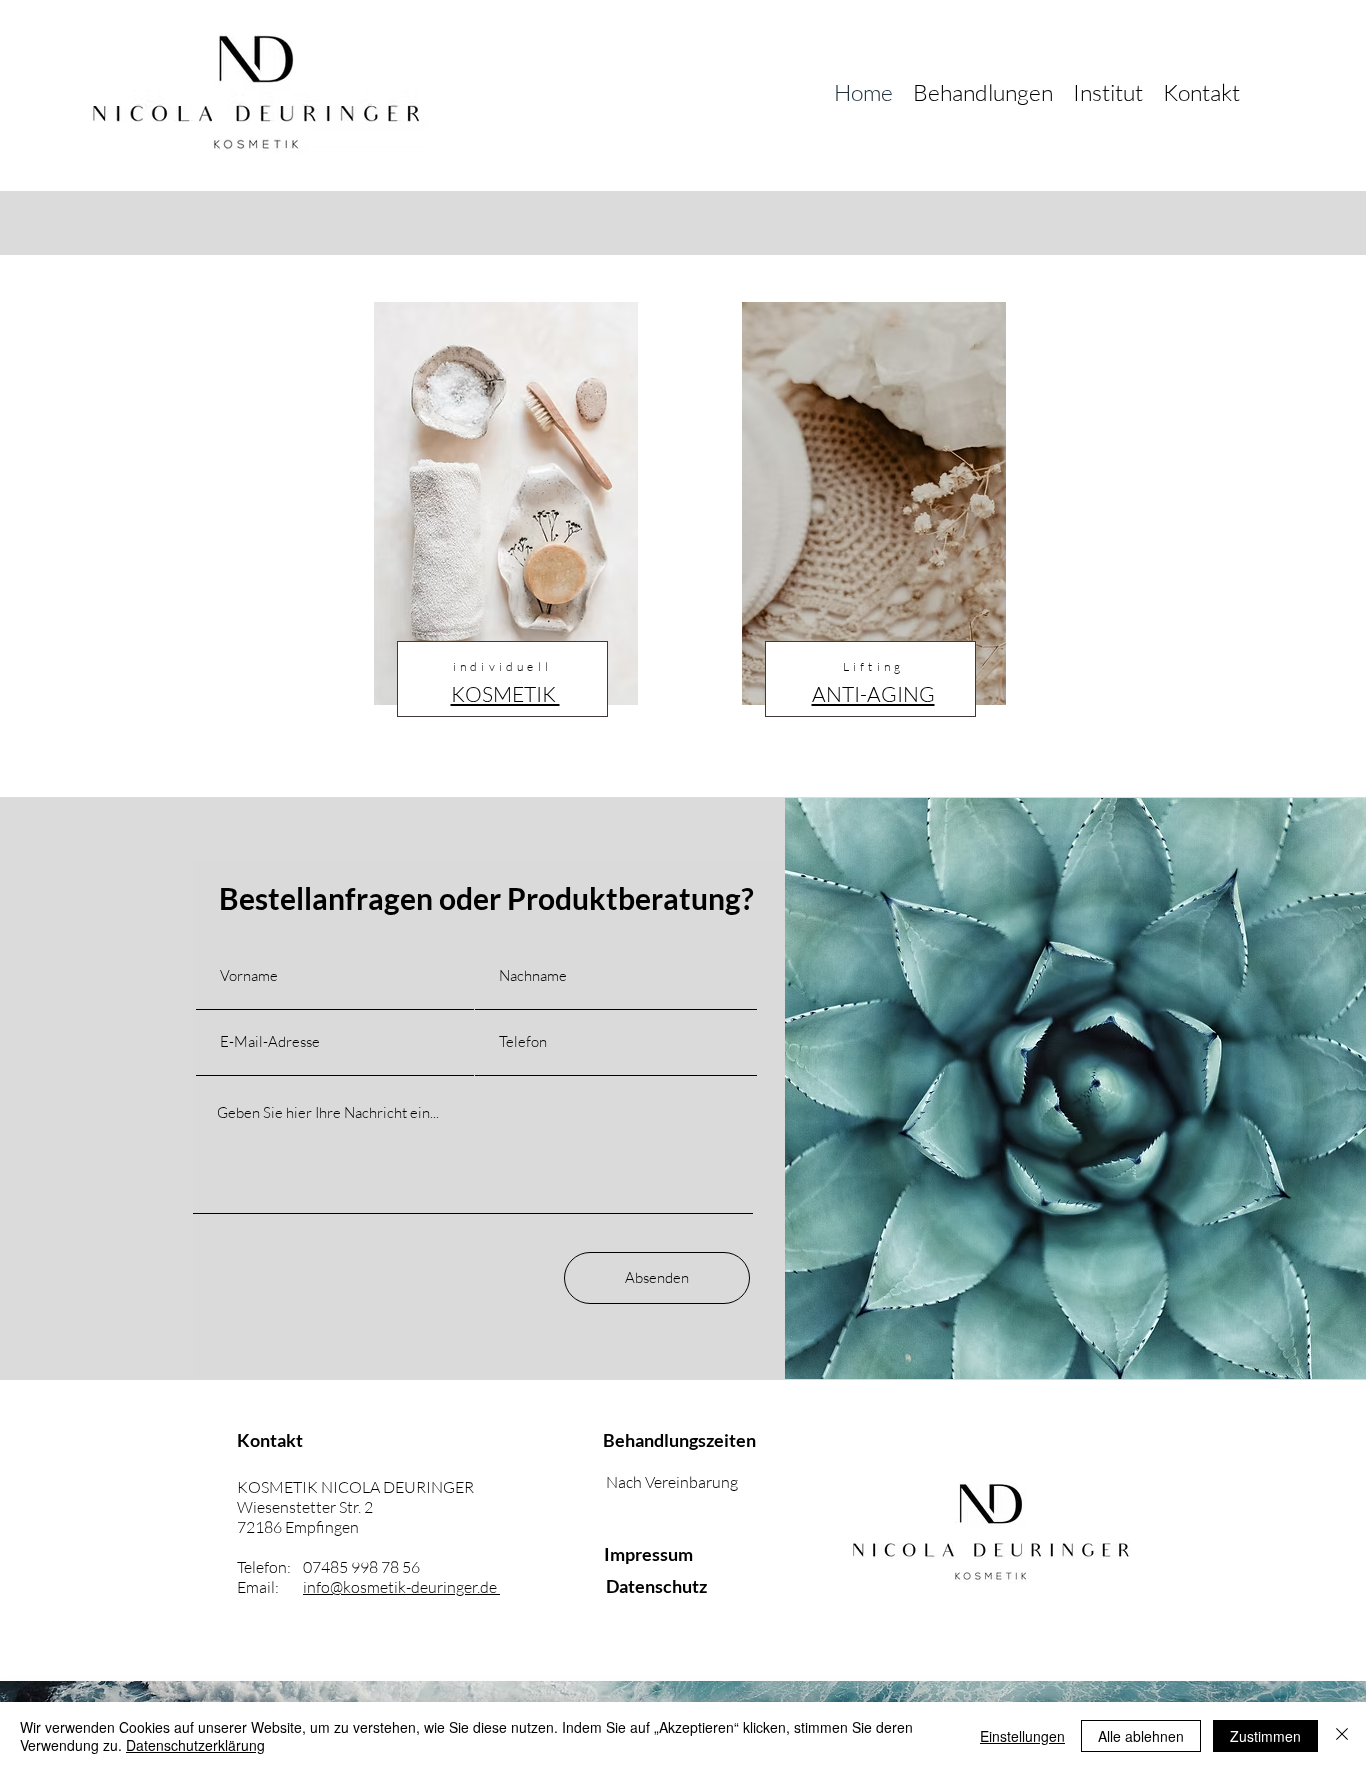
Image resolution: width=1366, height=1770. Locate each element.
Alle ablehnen (1141, 1736)
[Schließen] (1342, 1736)
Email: (270, 1587)
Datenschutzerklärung (195, 1745)
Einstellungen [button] (1022, 1736)
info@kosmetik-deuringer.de (401, 1587)
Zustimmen (1265, 1736)
